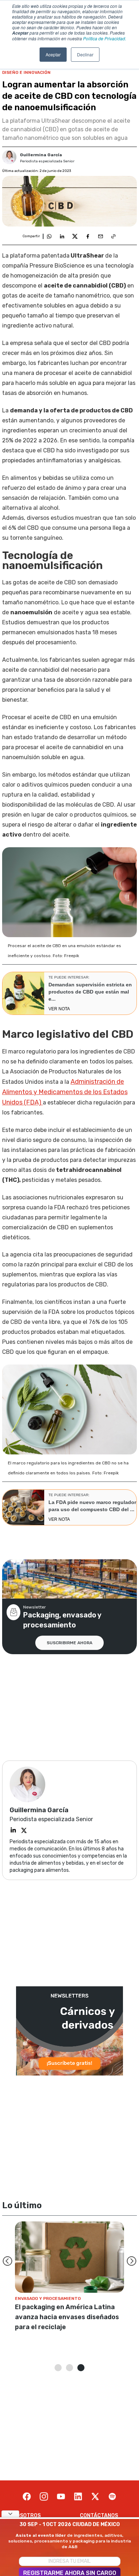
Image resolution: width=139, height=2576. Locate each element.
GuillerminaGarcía (41, 155)
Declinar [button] (85, 54)
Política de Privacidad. (105, 38)
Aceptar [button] (53, 54)
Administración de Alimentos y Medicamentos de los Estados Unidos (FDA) (65, 1092)
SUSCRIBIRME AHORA (69, 1643)
